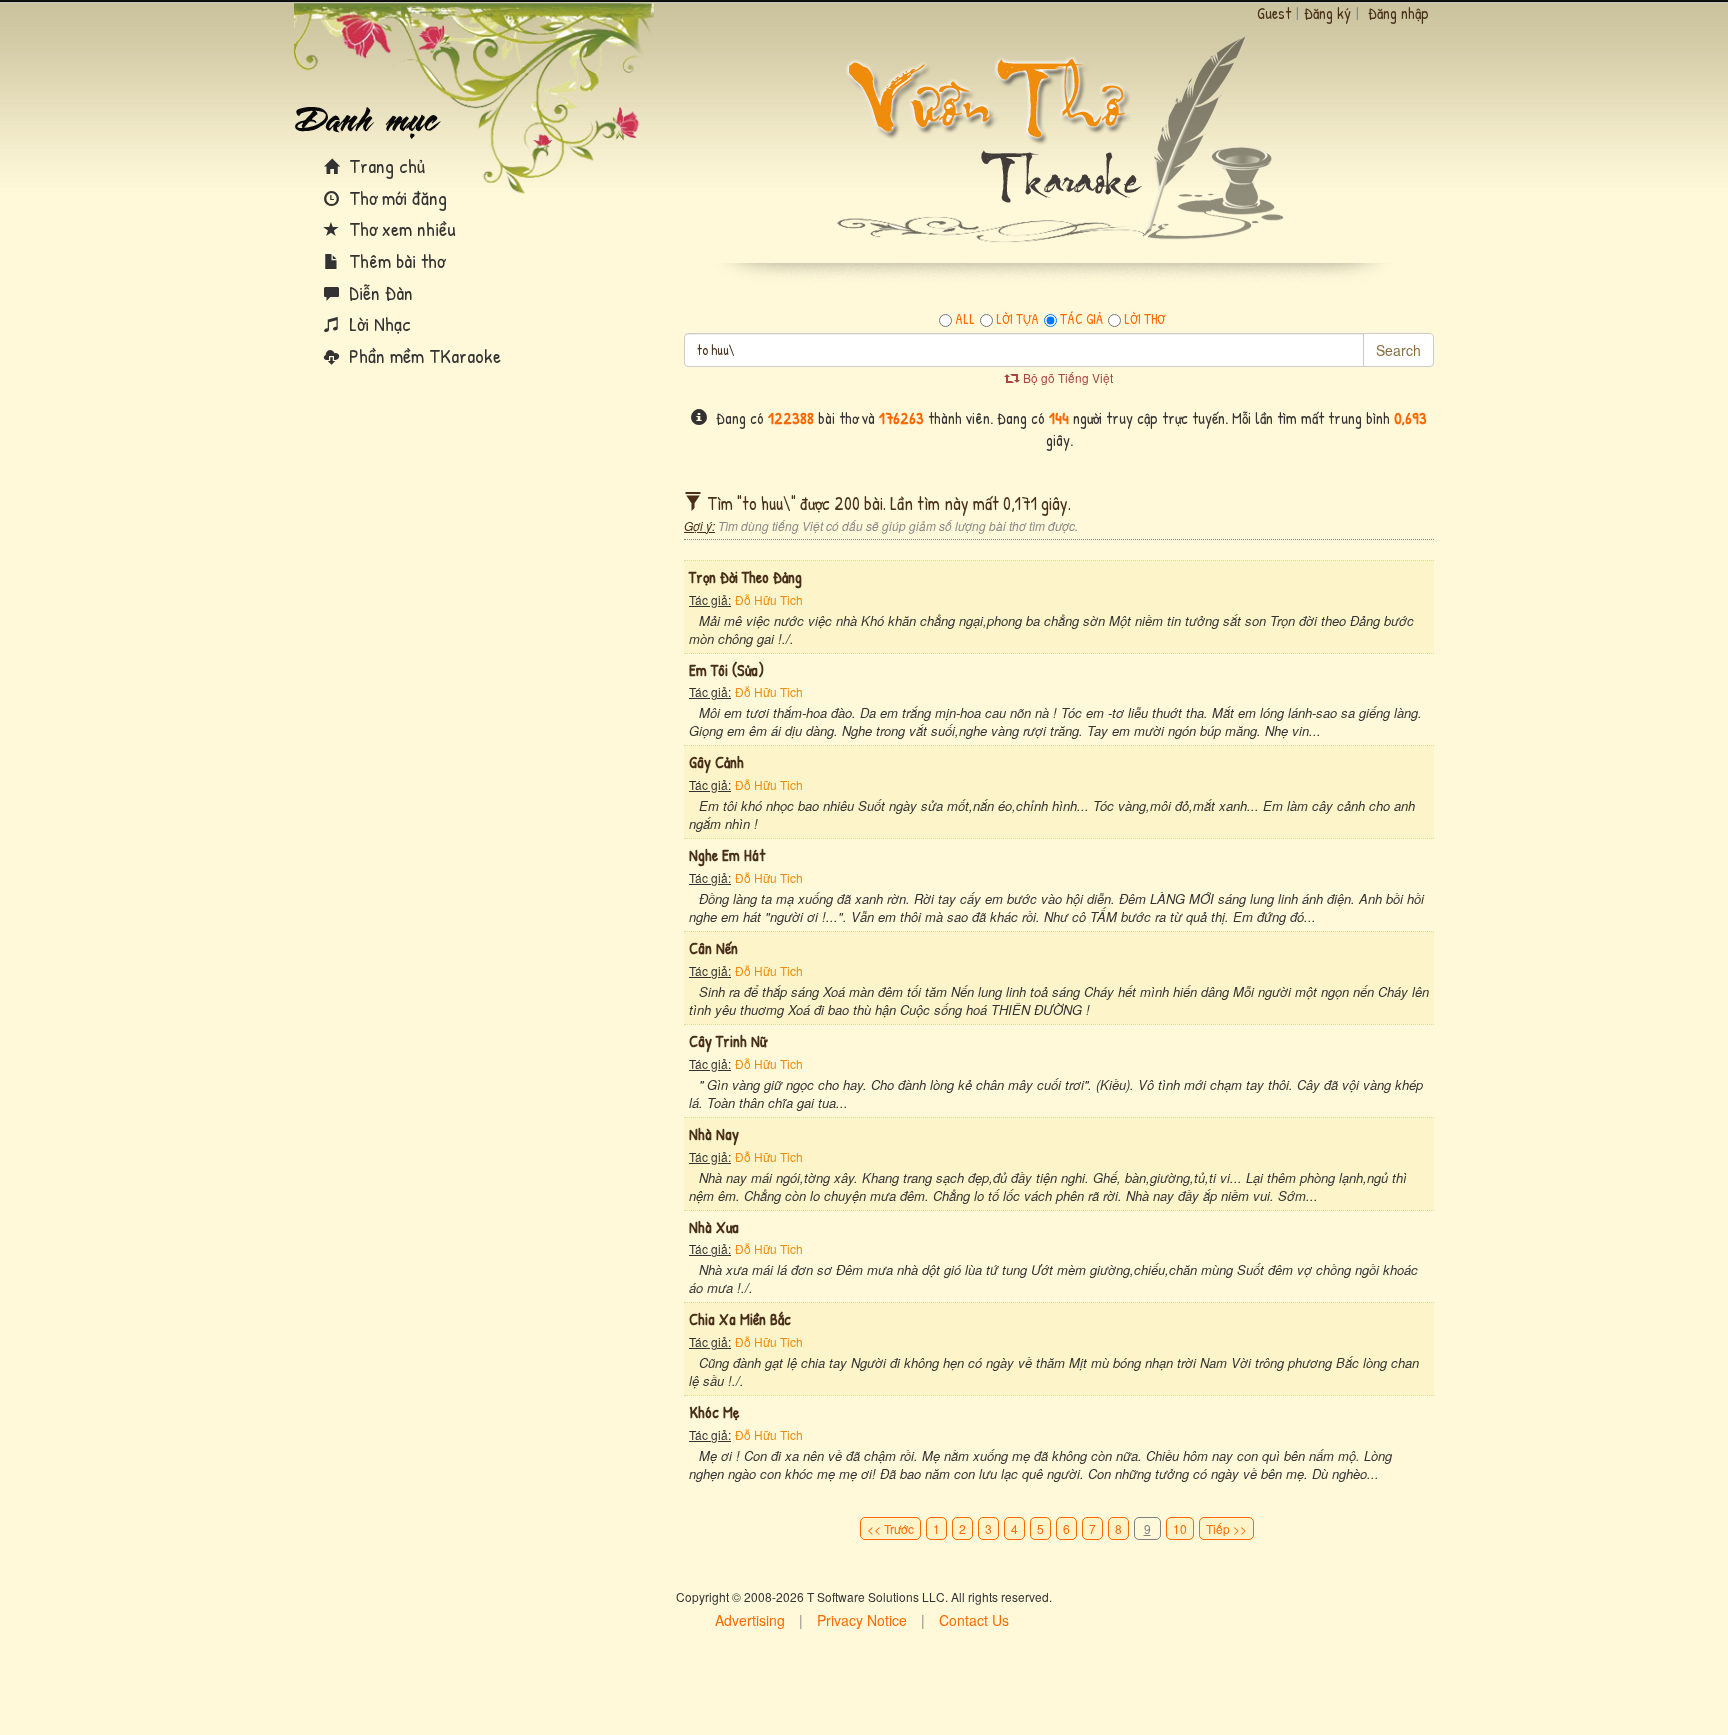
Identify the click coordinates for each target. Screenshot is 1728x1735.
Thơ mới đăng (395, 197)
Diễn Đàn (378, 292)
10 (1180, 1528)
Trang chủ (384, 165)
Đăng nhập (1398, 13)
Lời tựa (1017, 319)
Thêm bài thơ (394, 260)
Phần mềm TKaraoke (422, 355)
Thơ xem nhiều (400, 228)
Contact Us (974, 1620)
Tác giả (1081, 319)
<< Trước (890, 1528)
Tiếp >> (1226, 1528)
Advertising (750, 1620)
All (965, 319)
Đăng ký (1327, 13)
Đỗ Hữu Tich (769, 599)
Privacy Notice (862, 1620)
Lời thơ (1144, 319)
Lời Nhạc (377, 323)
